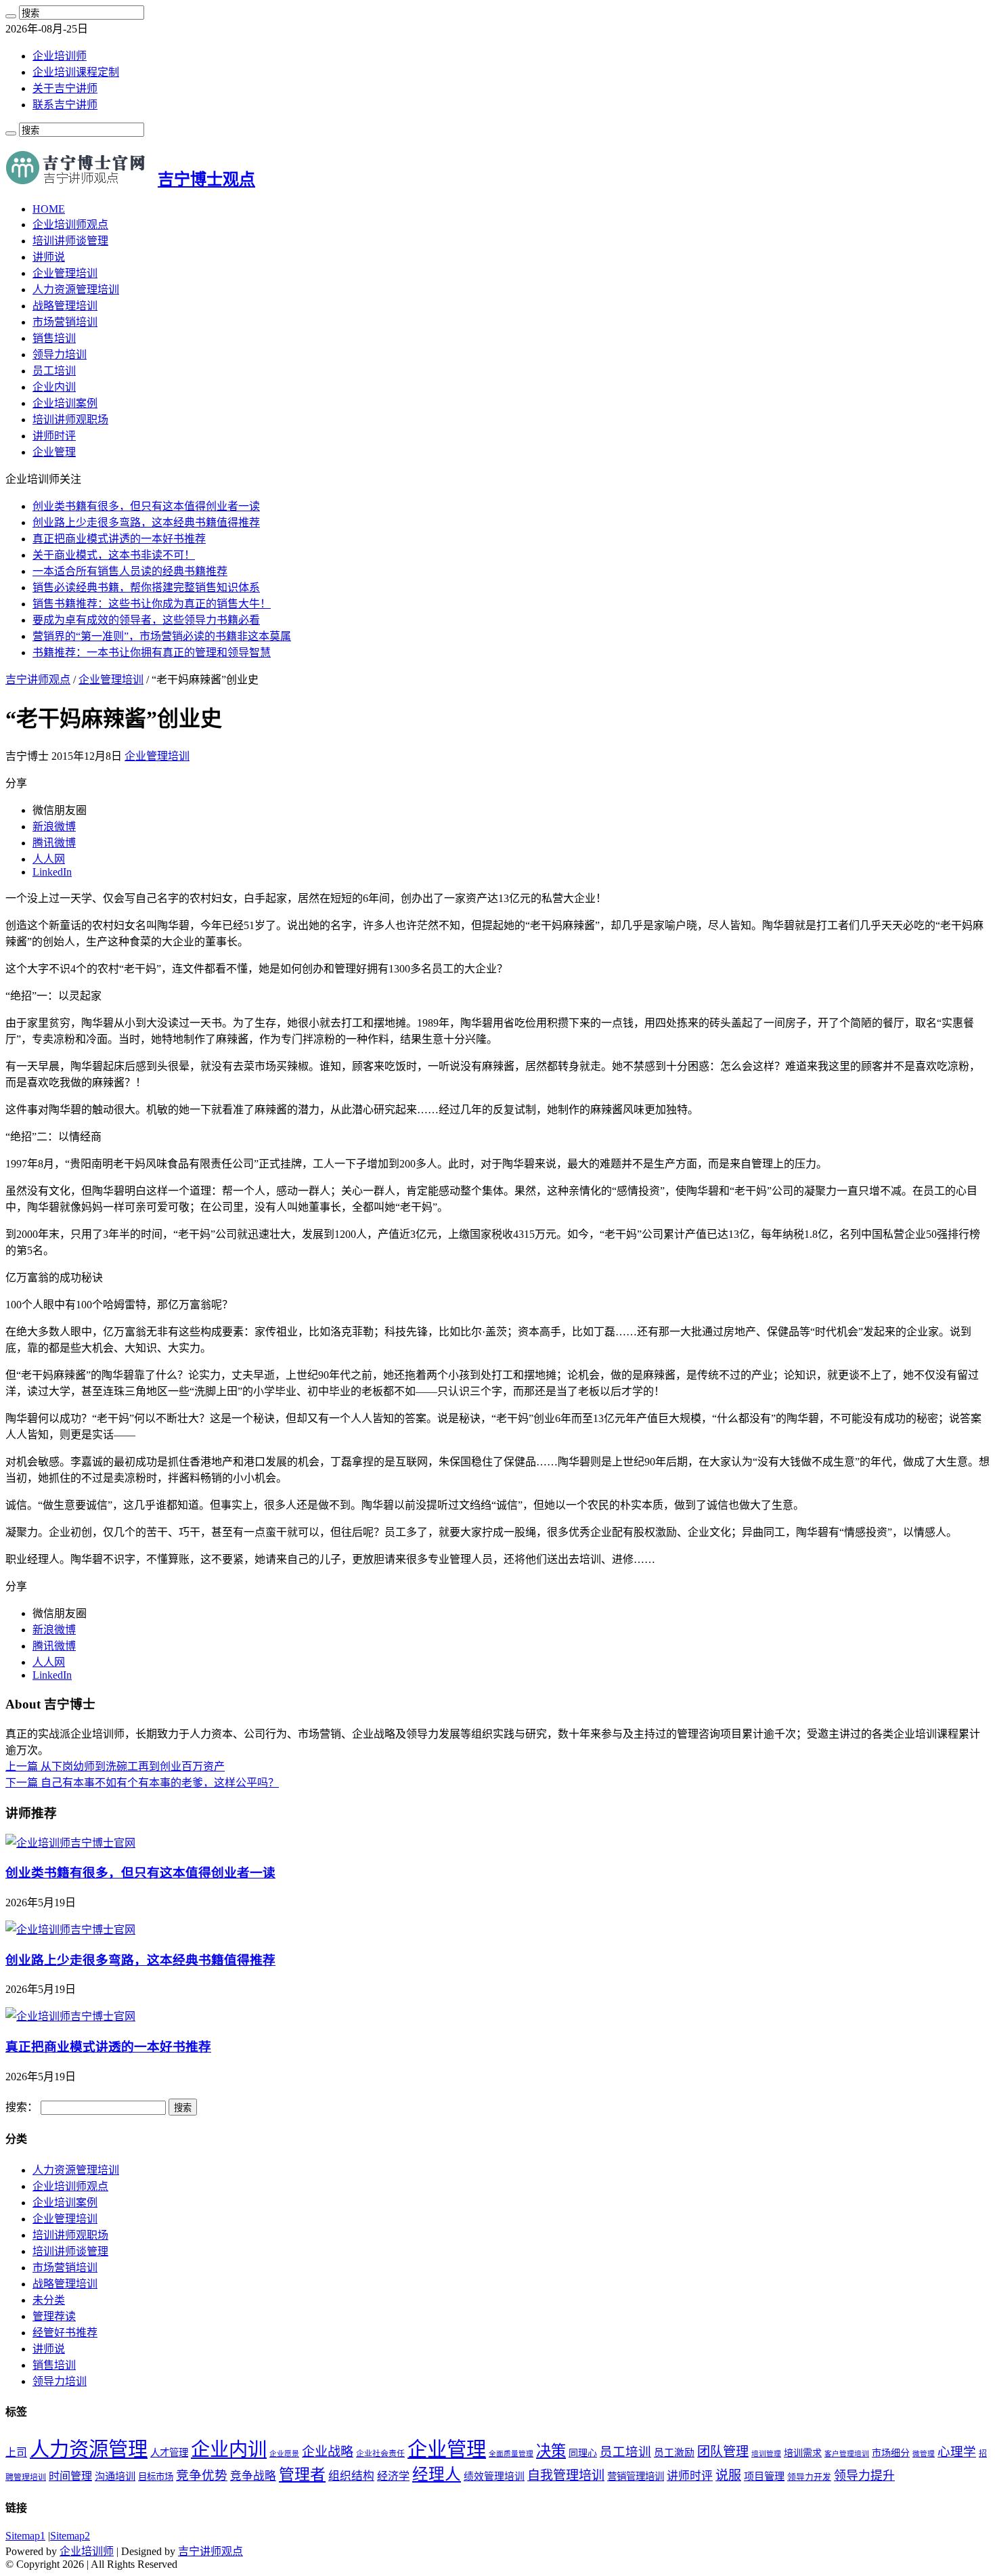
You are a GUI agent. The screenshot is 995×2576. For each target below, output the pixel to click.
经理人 (437, 2474)
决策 (551, 2451)
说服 (728, 2475)
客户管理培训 (847, 2454)
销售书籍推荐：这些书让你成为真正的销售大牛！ (152, 604)
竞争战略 (253, 2476)
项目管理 (764, 2476)
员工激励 (674, 2453)
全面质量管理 (511, 2454)
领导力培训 (60, 355)
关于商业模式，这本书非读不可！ (114, 555)
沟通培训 (115, 2476)
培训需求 (803, 2453)
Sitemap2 (70, 2536)
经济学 (393, 2476)
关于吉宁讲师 (65, 88)
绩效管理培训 (494, 2476)
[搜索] (11, 16)
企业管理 (54, 452)
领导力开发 (809, 2477)
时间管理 (70, 2476)
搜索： (22, 2107)
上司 (16, 2452)
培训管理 (766, 2454)
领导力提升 (864, 2476)
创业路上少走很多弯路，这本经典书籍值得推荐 (146, 522)
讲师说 (49, 257)
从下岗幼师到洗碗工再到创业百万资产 (115, 1766)
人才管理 (169, 2453)
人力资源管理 (89, 2449)
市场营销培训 (65, 322)
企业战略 (328, 2452)
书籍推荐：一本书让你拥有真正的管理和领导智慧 (152, 652)
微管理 (924, 2454)
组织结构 (351, 2476)
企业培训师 (60, 56)
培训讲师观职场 (70, 420)
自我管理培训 (566, 2475)
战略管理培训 (65, 306)
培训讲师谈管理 (70, 241)
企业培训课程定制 (76, 72)
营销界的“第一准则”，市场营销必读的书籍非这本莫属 (162, 636)
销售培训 (54, 338)
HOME (49, 209)
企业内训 (54, 387)
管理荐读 (54, 2316)
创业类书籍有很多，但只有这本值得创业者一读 (146, 506)
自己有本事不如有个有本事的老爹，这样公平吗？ (142, 1783)
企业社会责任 (380, 2453)
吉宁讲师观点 (38, 680)
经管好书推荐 (65, 2333)
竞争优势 (202, 2475)
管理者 (302, 2475)
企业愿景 (284, 2454)
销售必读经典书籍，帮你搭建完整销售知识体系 (146, 587)
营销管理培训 (636, 2476)
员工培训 (54, 371)
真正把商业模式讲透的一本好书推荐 (119, 539)
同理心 (583, 2453)
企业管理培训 (65, 273)
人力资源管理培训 (76, 289)
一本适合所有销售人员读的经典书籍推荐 (130, 571)
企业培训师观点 (70, 224)
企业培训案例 (65, 403)
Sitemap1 (25, 2536)
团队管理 (723, 2452)
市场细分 (891, 2453)
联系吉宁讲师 (65, 105)
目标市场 (156, 2477)
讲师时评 (54, 436)
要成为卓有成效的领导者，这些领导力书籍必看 (146, 620)
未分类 (49, 2300)
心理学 (957, 2452)
